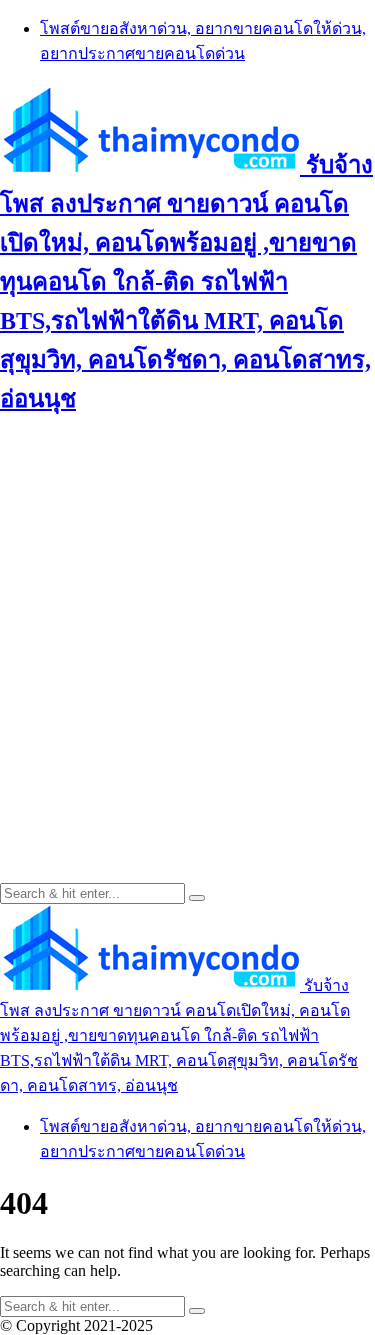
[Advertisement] (187, 625)
